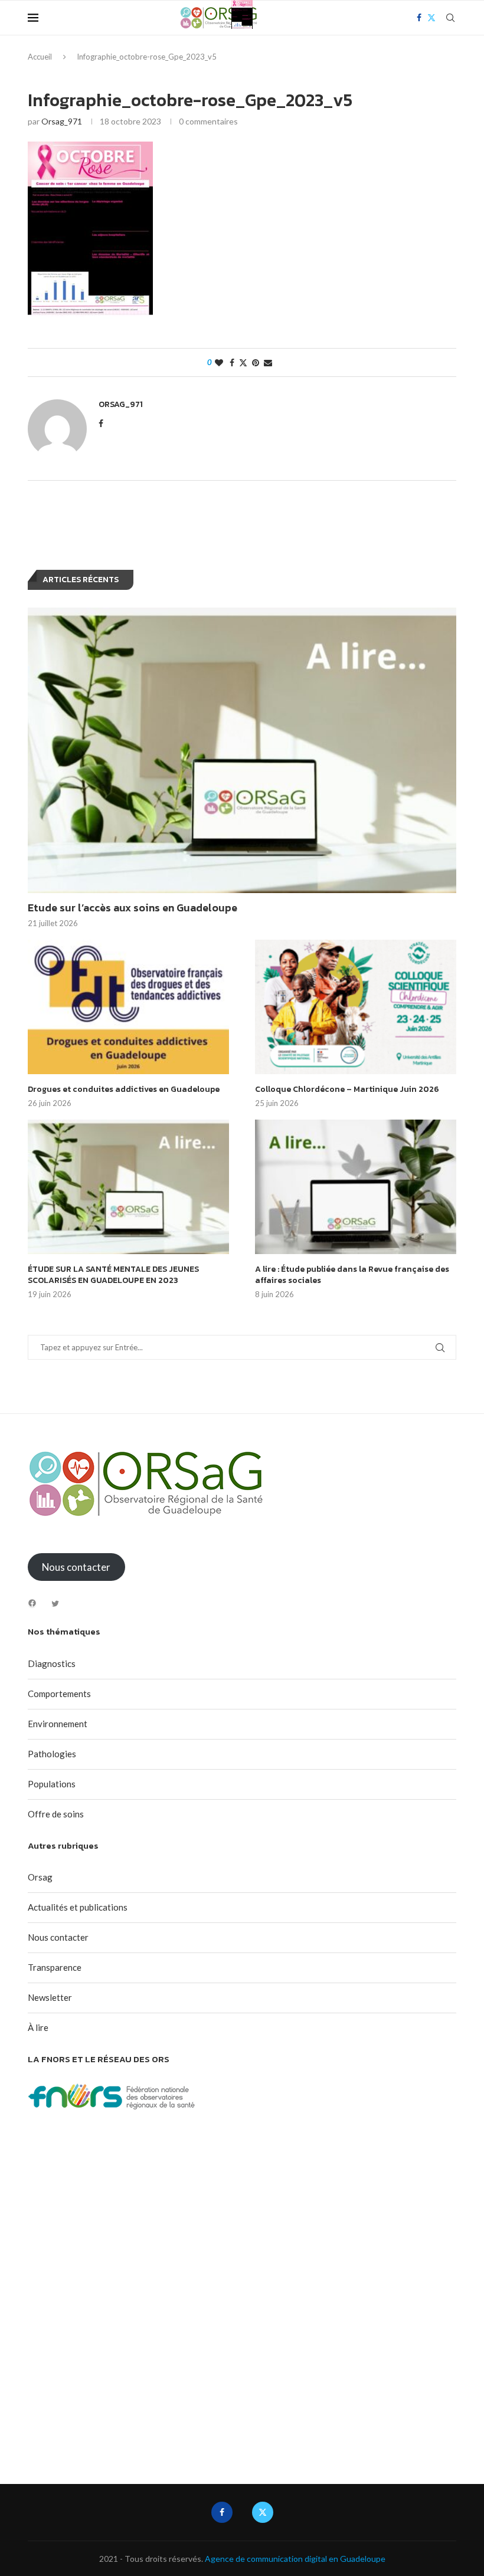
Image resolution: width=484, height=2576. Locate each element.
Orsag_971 (62, 121)
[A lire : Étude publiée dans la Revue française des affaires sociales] (356, 1187)
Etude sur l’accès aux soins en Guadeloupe (133, 908)
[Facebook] (32, 1603)
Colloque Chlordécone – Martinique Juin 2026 (347, 1090)
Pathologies (52, 1754)
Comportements (59, 1694)
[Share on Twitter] (243, 362)
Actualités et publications (78, 1907)
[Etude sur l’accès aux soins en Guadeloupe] (242, 750)
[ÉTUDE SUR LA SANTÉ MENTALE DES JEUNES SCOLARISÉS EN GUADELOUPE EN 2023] (128, 1187)
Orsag (40, 1877)
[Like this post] (219, 362)
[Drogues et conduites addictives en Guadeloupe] (128, 1007)
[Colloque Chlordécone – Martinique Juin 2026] (356, 1007)
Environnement (58, 1724)
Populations (52, 1784)
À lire (38, 2027)
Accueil (40, 57)
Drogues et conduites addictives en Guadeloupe (124, 1090)
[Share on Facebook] (232, 362)
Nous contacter (58, 1937)
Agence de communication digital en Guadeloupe (295, 2559)
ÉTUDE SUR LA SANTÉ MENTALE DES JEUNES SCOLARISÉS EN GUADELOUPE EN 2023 (113, 1275)
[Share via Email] (268, 362)
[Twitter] (55, 1604)
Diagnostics (52, 1663)
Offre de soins (56, 1814)
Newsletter (50, 1997)
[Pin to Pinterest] (256, 362)
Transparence (55, 1967)
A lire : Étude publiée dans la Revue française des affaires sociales (352, 1275)
